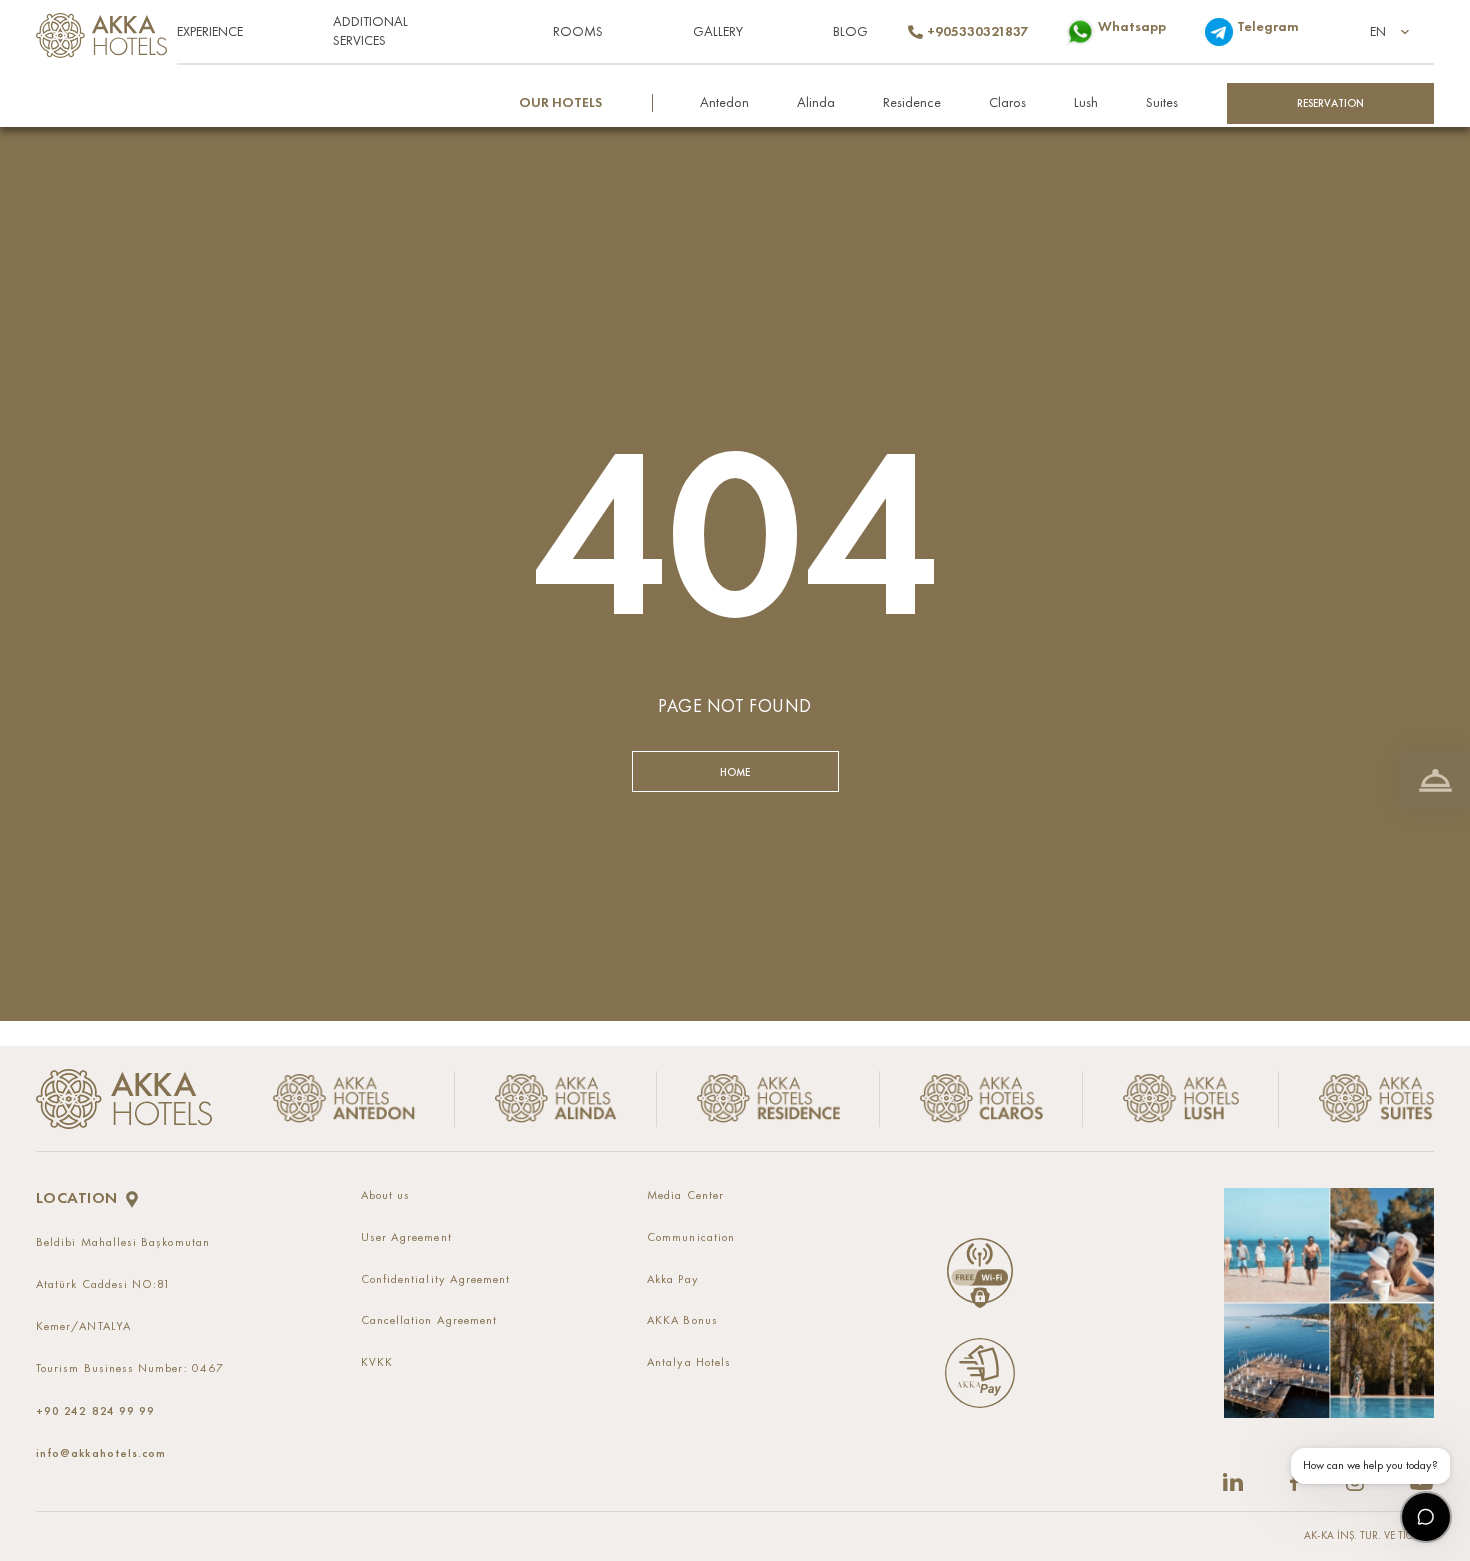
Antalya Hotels (689, 1363)
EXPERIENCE (210, 32)
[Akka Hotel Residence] (768, 1098)
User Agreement (406, 1238)
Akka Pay (673, 1280)
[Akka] (124, 1099)
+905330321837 (976, 32)
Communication (691, 1238)
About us (386, 1196)
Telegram (1267, 27)
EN (1378, 32)
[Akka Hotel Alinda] (556, 1098)
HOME (735, 772)
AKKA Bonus (682, 1321)
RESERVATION (1331, 103)
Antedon (724, 103)
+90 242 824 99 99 (95, 1411)
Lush (1086, 103)
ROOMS (578, 32)
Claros (1007, 103)
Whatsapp (1131, 27)
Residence (912, 103)
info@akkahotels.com (101, 1453)
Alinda (816, 103)
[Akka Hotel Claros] (981, 1098)
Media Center (685, 1196)
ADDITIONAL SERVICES (370, 31)
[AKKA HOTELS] (106, 30)
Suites (1162, 103)
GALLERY (718, 32)
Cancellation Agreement (429, 1321)
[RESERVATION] (1435, 781)
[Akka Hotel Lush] (1180, 1098)
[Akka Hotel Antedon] (351, 1098)
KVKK (377, 1363)
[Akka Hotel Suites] (1356, 1098)
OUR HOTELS (560, 103)
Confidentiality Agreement (436, 1280)
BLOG (850, 32)
